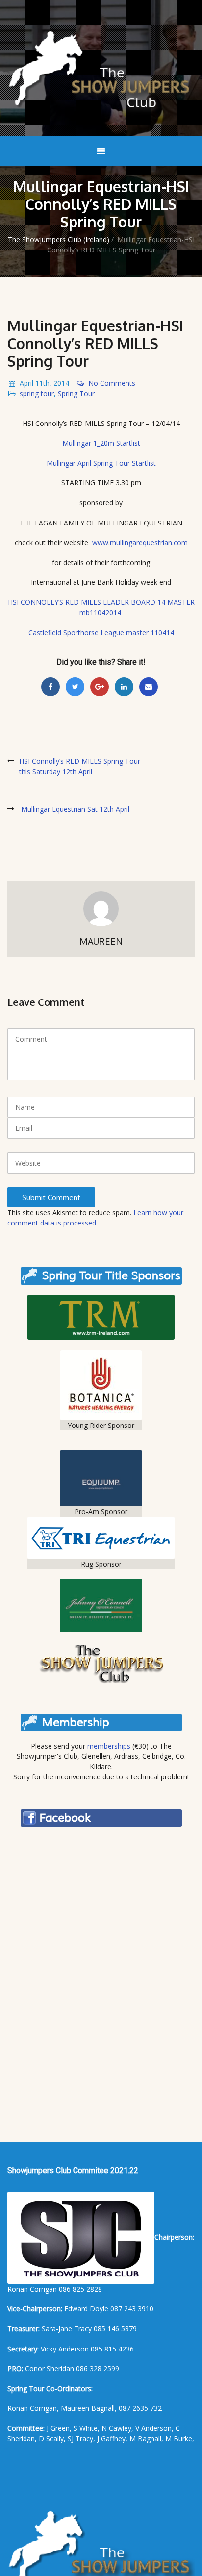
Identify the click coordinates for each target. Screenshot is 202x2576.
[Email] (149, 687)
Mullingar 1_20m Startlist (101, 443)
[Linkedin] (124, 687)
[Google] (100, 687)
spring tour (37, 393)
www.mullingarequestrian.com (140, 542)
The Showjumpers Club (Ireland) (59, 239)
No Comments (112, 383)
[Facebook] (50, 687)
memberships (109, 1746)
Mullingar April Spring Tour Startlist (101, 463)
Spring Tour (76, 393)
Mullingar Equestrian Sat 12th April (75, 809)
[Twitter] (75, 687)
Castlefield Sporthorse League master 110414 (101, 633)
